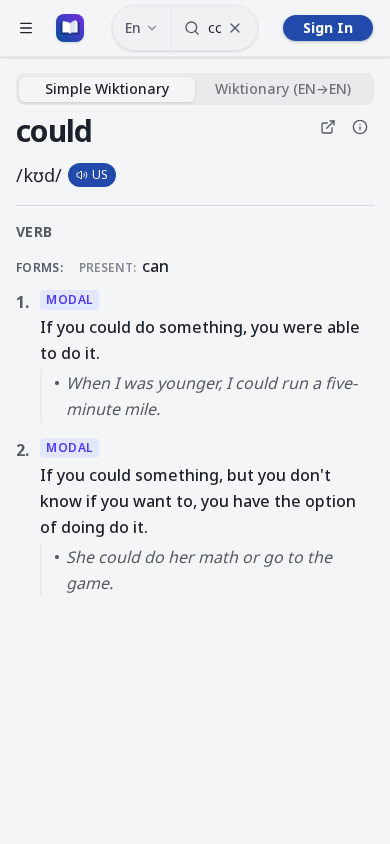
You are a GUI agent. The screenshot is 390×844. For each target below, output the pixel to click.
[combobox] (214, 28)
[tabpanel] (195, 354)
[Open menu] (26, 28)
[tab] (107, 89)
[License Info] (360, 127)
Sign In (328, 27)
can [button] (155, 266)
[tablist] (195, 89)
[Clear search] (235, 28)
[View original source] (328, 127)
